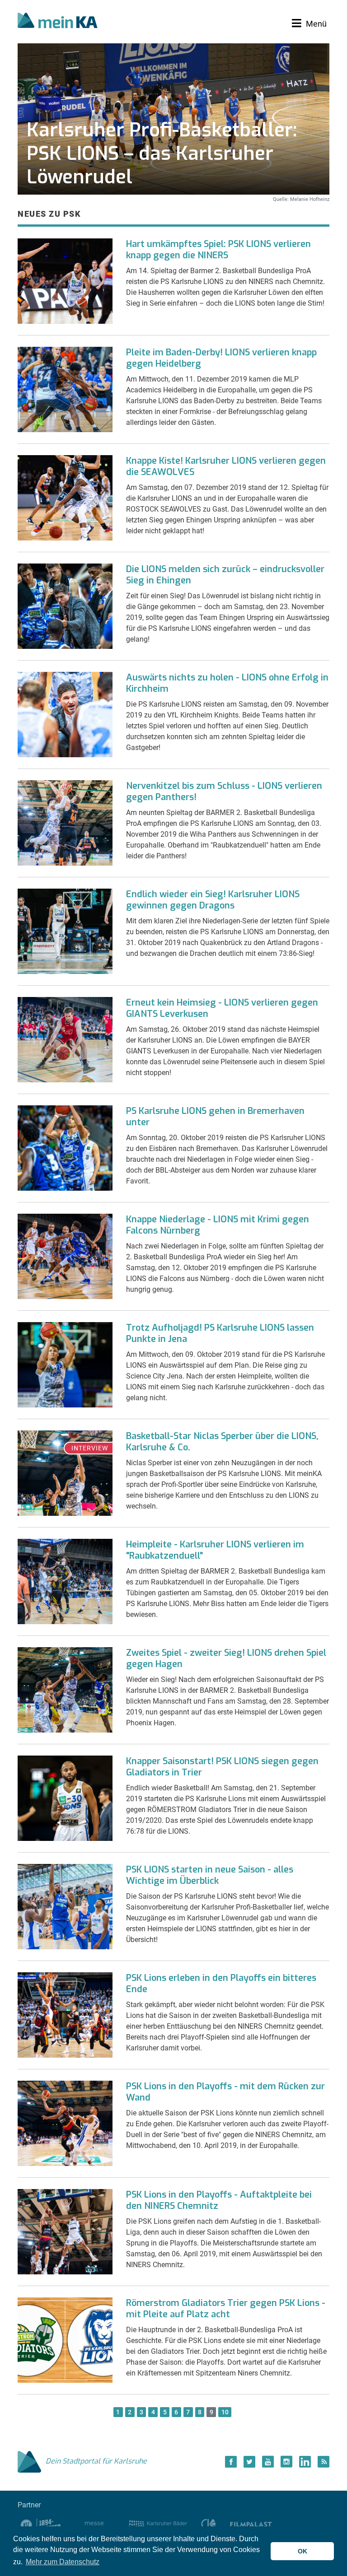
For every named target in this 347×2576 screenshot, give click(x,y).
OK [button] (302, 2551)
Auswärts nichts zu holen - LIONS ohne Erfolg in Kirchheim (227, 683)
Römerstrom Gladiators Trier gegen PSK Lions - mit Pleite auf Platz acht (226, 2309)
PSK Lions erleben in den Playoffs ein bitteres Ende (221, 1984)
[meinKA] (58, 22)
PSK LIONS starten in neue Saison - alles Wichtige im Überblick (210, 1875)
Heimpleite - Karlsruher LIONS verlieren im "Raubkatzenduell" (215, 1550)
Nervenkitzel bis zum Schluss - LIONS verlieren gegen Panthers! (224, 792)
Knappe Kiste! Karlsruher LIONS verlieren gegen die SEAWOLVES (226, 466)
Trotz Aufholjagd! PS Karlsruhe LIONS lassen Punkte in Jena (220, 1333)
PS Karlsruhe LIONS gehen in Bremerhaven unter (215, 1117)
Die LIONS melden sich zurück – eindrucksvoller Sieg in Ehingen (225, 575)
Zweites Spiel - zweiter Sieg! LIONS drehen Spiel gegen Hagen (226, 1658)
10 (225, 2412)
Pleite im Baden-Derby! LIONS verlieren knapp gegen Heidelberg (221, 358)
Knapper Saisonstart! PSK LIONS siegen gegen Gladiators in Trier (222, 1767)
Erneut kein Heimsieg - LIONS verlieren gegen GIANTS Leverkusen (222, 1008)
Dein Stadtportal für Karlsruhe (96, 2461)
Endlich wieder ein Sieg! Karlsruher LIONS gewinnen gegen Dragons (213, 900)
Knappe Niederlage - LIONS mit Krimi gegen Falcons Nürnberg (218, 1225)
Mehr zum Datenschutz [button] (63, 2562)
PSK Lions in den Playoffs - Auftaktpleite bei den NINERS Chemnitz (219, 2200)
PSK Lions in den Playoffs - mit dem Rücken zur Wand (225, 2092)
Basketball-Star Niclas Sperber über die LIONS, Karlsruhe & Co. (222, 1442)
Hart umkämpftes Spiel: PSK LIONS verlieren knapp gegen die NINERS (218, 250)
